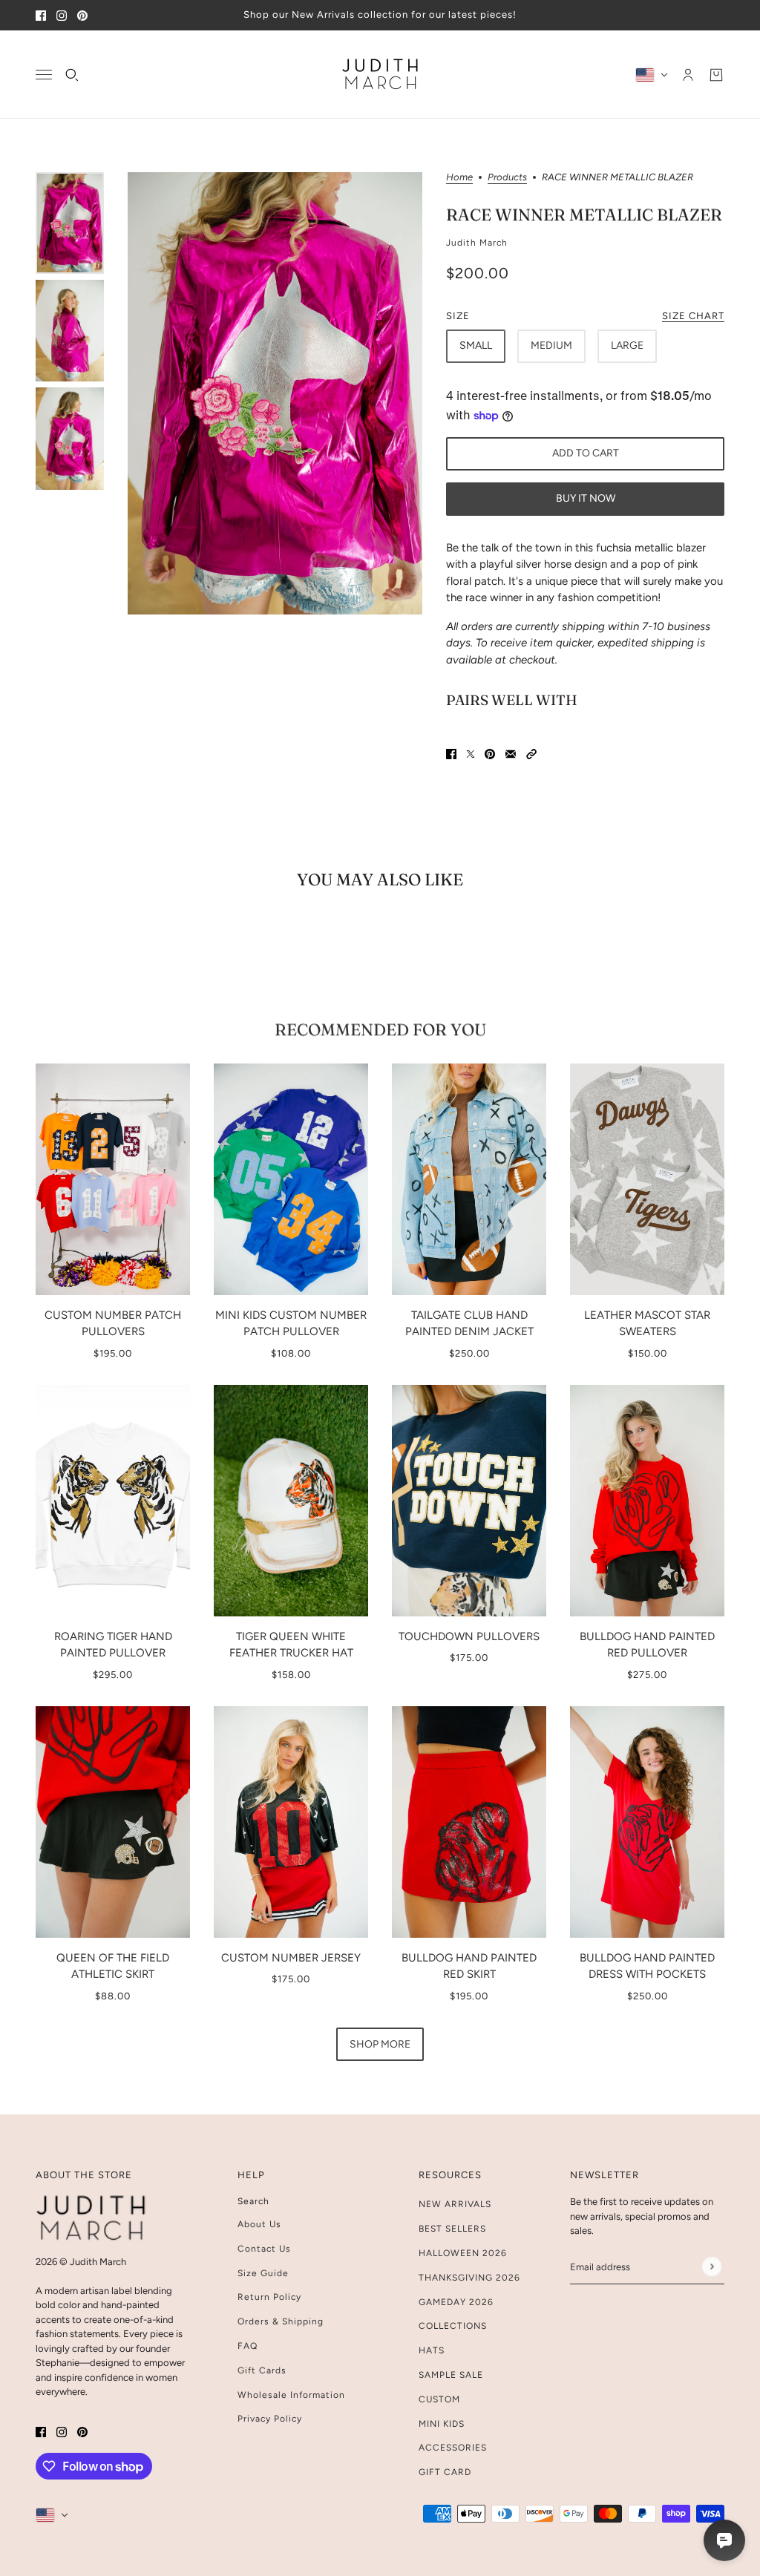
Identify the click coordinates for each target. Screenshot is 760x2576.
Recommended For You (380, 1029)
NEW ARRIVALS (455, 2204)
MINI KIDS (442, 2424)
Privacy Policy (270, 2419)
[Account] (688, 74)
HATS (432, 2350)
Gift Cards (262, 2370)
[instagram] (62, 15)
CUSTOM (439, 2399)
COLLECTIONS (453, 2326)
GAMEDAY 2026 (456, 2302)
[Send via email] (511, 754)
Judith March (477, 243)
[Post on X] (471, 754)
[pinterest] (82, 15)
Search (253, 2201)
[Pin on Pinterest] (490, 754)
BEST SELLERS (452, 2229)
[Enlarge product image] (275, 393)
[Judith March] (380, 75)
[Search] (72, 74)
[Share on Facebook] (451, 754)
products (507, 177)
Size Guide (263, 2273)
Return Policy (269, 2297)
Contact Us (264, 2249)
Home (459, 177)
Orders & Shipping (281, 2321)
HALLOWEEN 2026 (463, 2253)
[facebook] (41, 15)
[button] (531, 754)
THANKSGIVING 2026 (469, 2278)
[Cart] (716, 74)
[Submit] (711, 2267)
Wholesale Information (291, 2395)
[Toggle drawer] (44, 75)
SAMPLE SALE (451, 2375)
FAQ (248, 2346)
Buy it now (586, 498)
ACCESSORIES (453, 2448)
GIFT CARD (445, 2472)
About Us (259, 2224)
